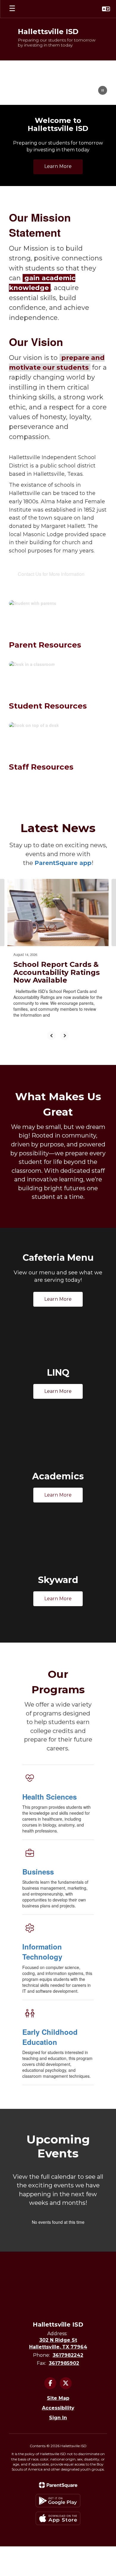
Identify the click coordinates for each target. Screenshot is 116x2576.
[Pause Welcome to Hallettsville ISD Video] (103, 91)
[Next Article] (65, 1036)
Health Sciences (50, 1797)
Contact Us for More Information (51, 574)
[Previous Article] (51, 1036)
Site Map (58, 2398)
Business (38, 1872)
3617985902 (64, 2363)
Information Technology (42, 1952)
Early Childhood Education (50, 2037)
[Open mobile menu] (12, 9)
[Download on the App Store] (58, 2518)
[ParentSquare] (58, 2485)
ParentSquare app (63, 863)
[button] (106, 9)
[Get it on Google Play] (58, 2501)
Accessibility (58, 2408)
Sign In (58, 2418)
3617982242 (68, 2355)
